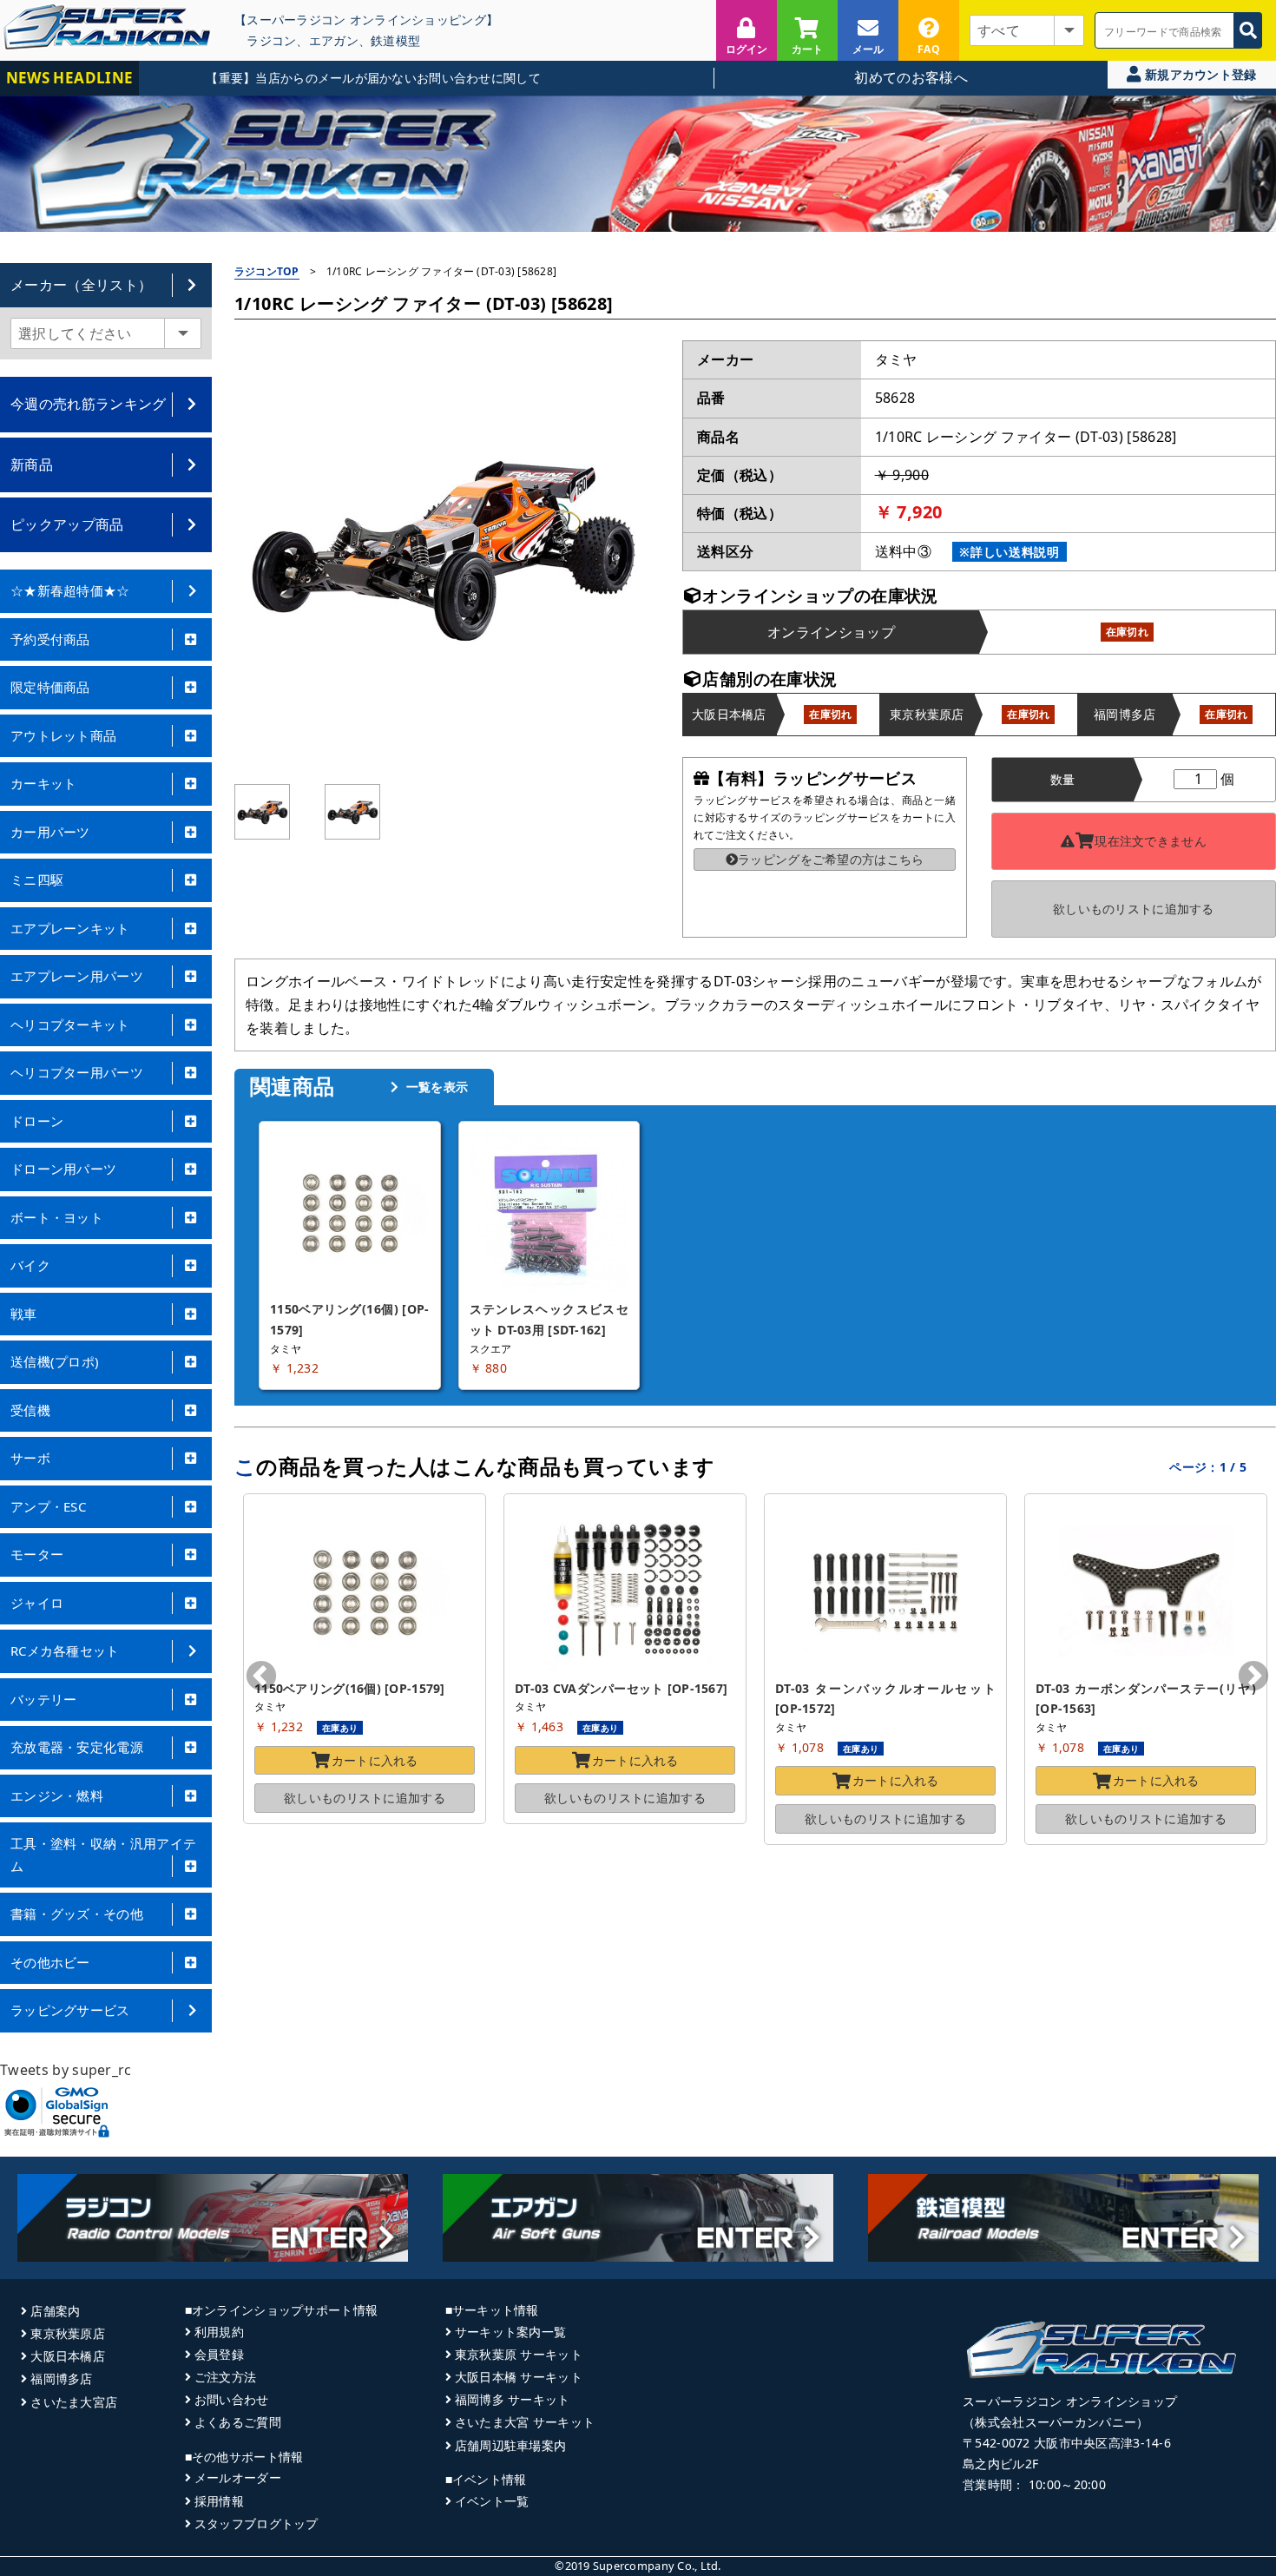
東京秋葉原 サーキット (519, 2354)
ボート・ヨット (57, 1217)
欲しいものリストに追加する (1134, 909)
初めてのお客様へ (911, 77)
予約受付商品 (50, 639)
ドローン (37, 1121)
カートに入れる (375, 1760)
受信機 (30, 1410)
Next (1253, 1677)
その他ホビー (50, 1962)
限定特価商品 (50, 687)
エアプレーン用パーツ (77, 976)
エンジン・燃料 (57, 1795)
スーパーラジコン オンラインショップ (1070, 2401)
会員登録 (219, 2354)
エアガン (334, 40)
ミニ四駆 (37, 880)
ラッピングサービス (70, 2010)
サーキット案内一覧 (511, 2332)
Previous (261, 1677)
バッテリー (44, 1699)
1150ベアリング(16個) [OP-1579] (350, 1688)
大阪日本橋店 (68, 2356)
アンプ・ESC (48, 1506)
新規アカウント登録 (1199, 74)
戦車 (24, 1314)
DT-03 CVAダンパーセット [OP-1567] (621, 1688)
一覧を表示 (435, 1087)
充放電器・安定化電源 (77, 1747)
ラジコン (271, 40)
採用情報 (219, 2501)
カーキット (44, 783)
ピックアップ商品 (67, 524)
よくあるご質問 (238, 2422)
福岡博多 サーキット (513, 2399)
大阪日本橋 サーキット (519, 2377)
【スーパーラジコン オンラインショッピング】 (366, 20)
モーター (37, 1554)
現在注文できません (1151, 841)
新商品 (32, 464)
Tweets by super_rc (66, 2070)
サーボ (30, 1458)
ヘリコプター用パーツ (77, 1072)
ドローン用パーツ (63, 1169)
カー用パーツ (50, 832)
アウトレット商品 (63, 735)
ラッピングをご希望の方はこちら (831, 859)
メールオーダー (238, 2477)
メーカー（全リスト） (81, 285)
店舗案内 (55, 2311)
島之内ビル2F (1000, 2464)
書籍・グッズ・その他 (77, 1914)
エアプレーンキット (70, 928)
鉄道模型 (395, 40)
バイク (30, 1265)
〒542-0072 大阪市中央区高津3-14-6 (1067, 2443)
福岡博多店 (61, 2378)
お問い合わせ (232, 2399)
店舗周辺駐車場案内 (511, 2445)
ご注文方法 (225, 2377)
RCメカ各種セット (65, 1650)
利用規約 (219, 2332)
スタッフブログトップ (257, 2523)
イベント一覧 (492, 2501)
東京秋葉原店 (68, 2333)
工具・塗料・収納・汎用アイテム (103, 1855)
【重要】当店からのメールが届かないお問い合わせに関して (322, 78)
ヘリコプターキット (70, 1024)
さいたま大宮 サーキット (525, 2422)
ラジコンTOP (267, 271)
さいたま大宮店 (74, 2402)
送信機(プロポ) (55, 1361)
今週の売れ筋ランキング (89, 404)
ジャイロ (37, 1603)
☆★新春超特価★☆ (70, 590)
